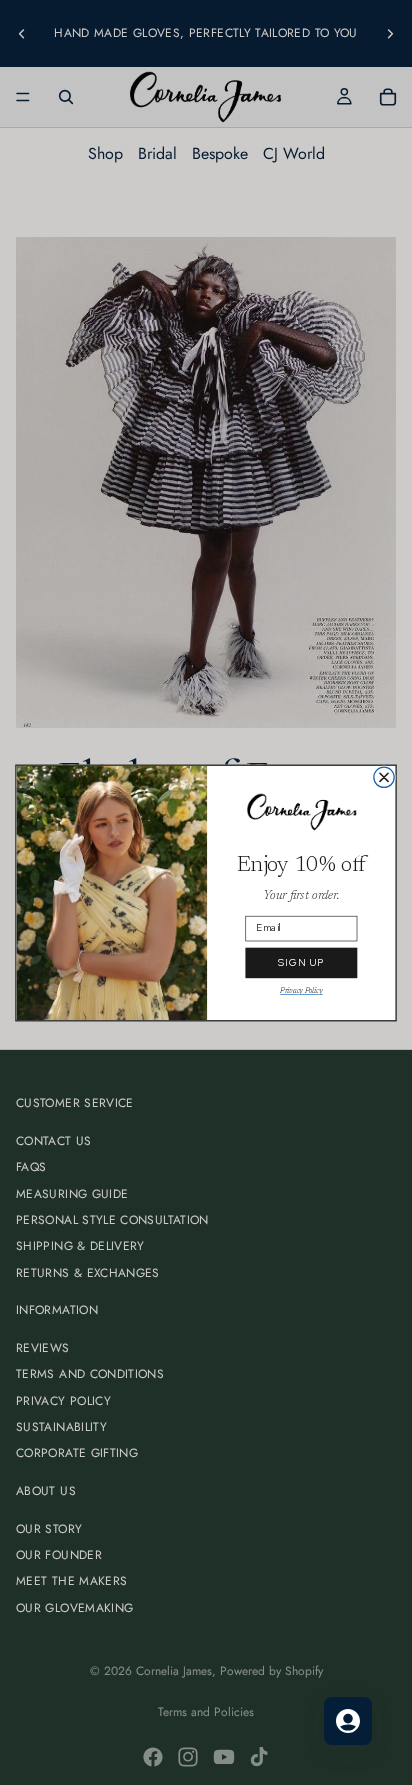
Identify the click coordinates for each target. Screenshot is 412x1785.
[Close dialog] (384, 777)
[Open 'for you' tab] (348, 1721)
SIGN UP (301, 962)
